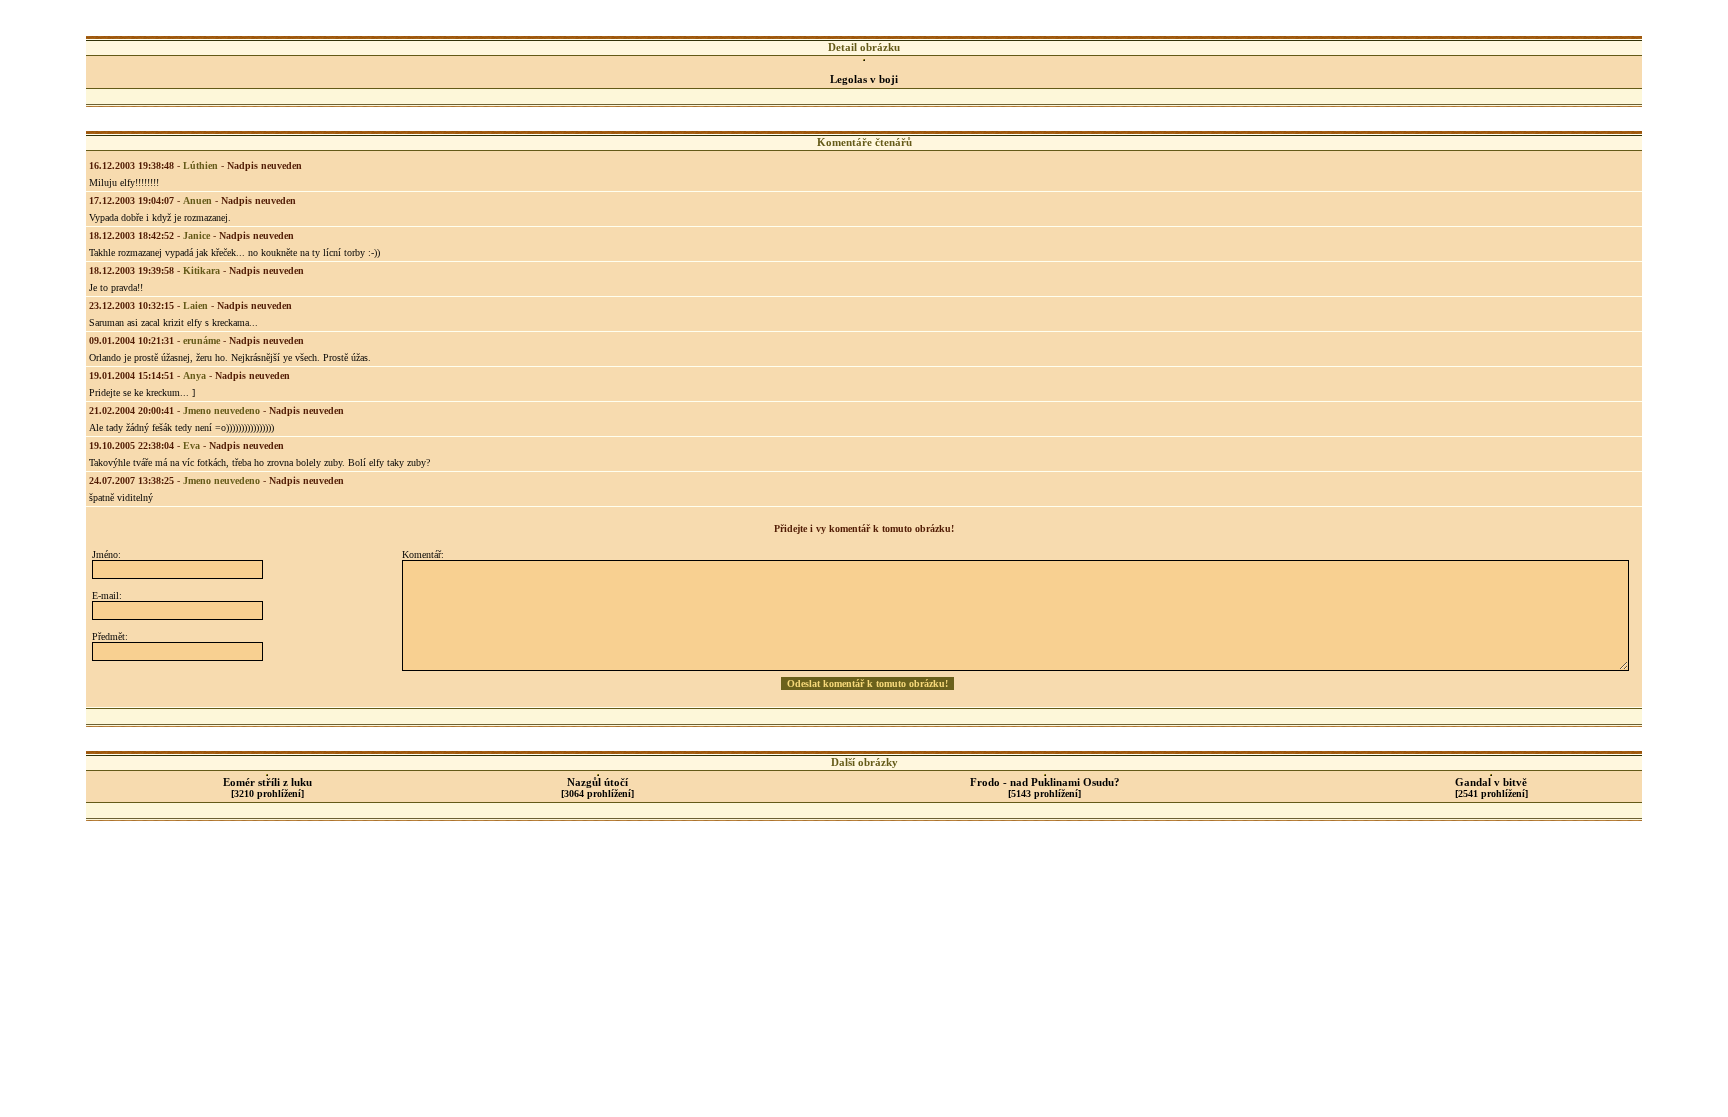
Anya (194, 375)
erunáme (201, 340)
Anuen (197, 200)
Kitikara (201, 270)
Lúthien (200, 165)
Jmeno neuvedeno (221, 410)
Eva (191, 445)
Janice (196, 235)
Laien (195, 305)
